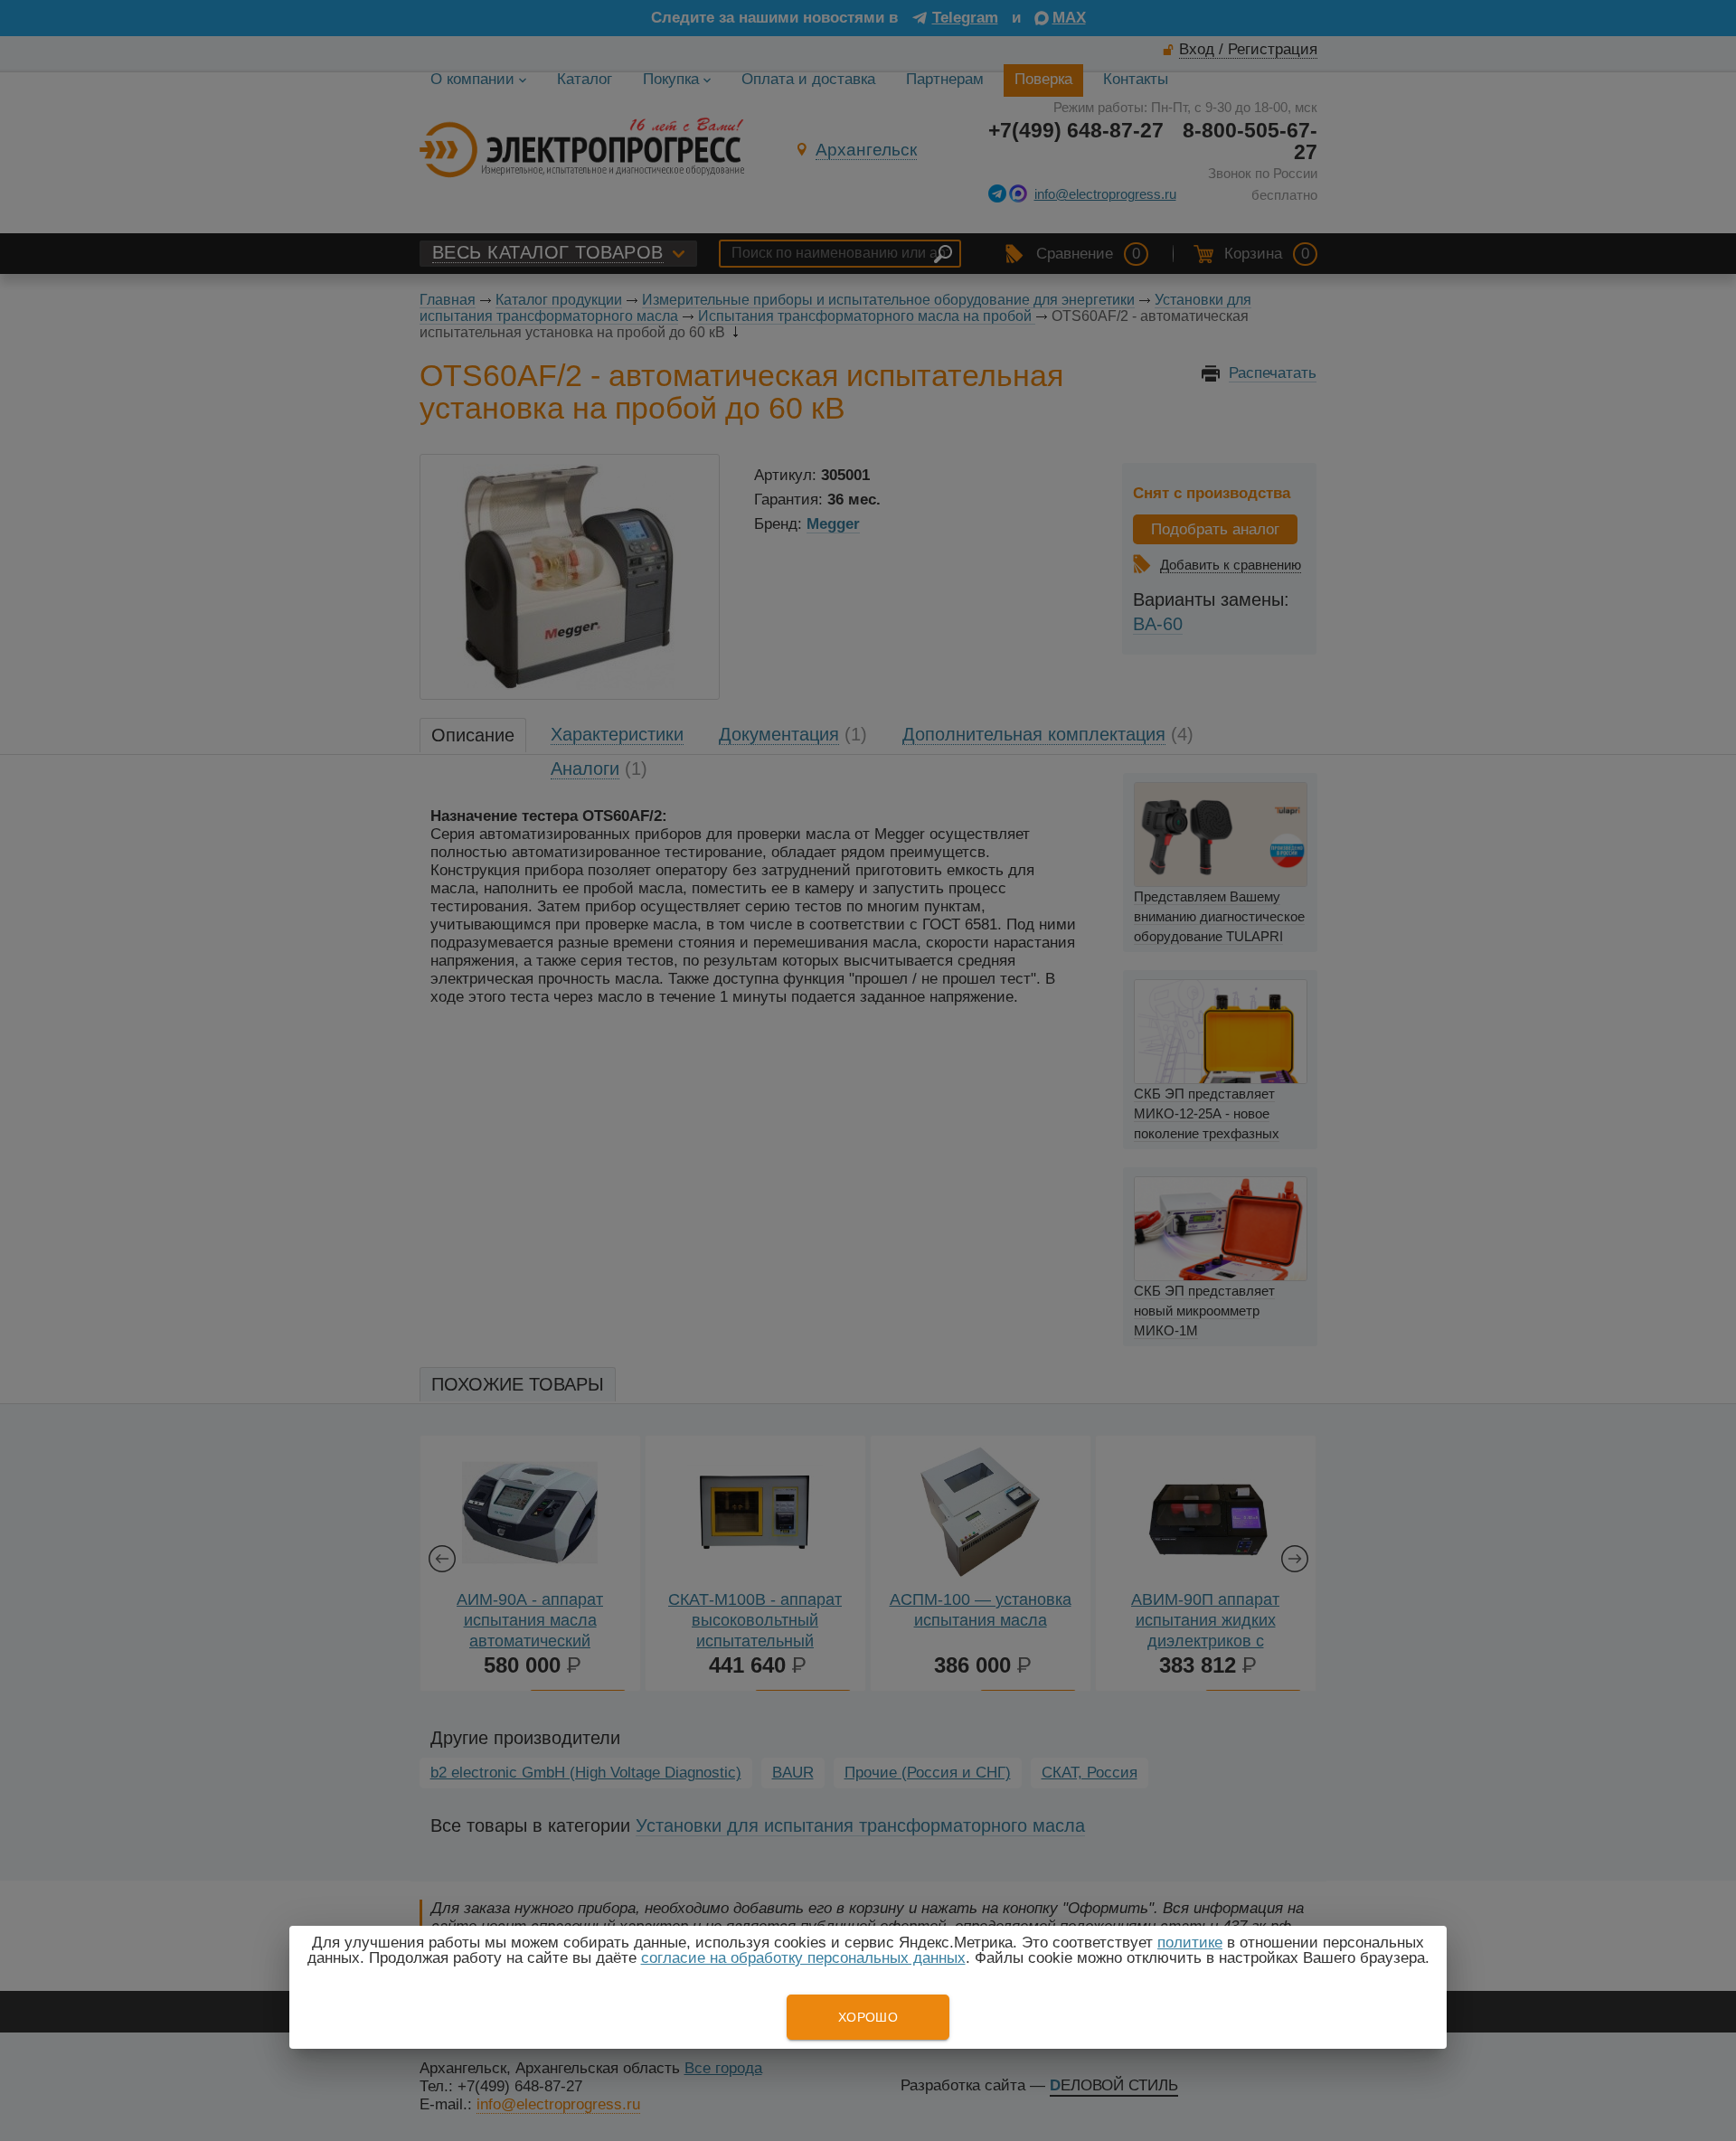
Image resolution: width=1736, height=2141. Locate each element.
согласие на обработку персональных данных (803, 1958)
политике (1190, 1943)
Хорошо (868, 2017)
